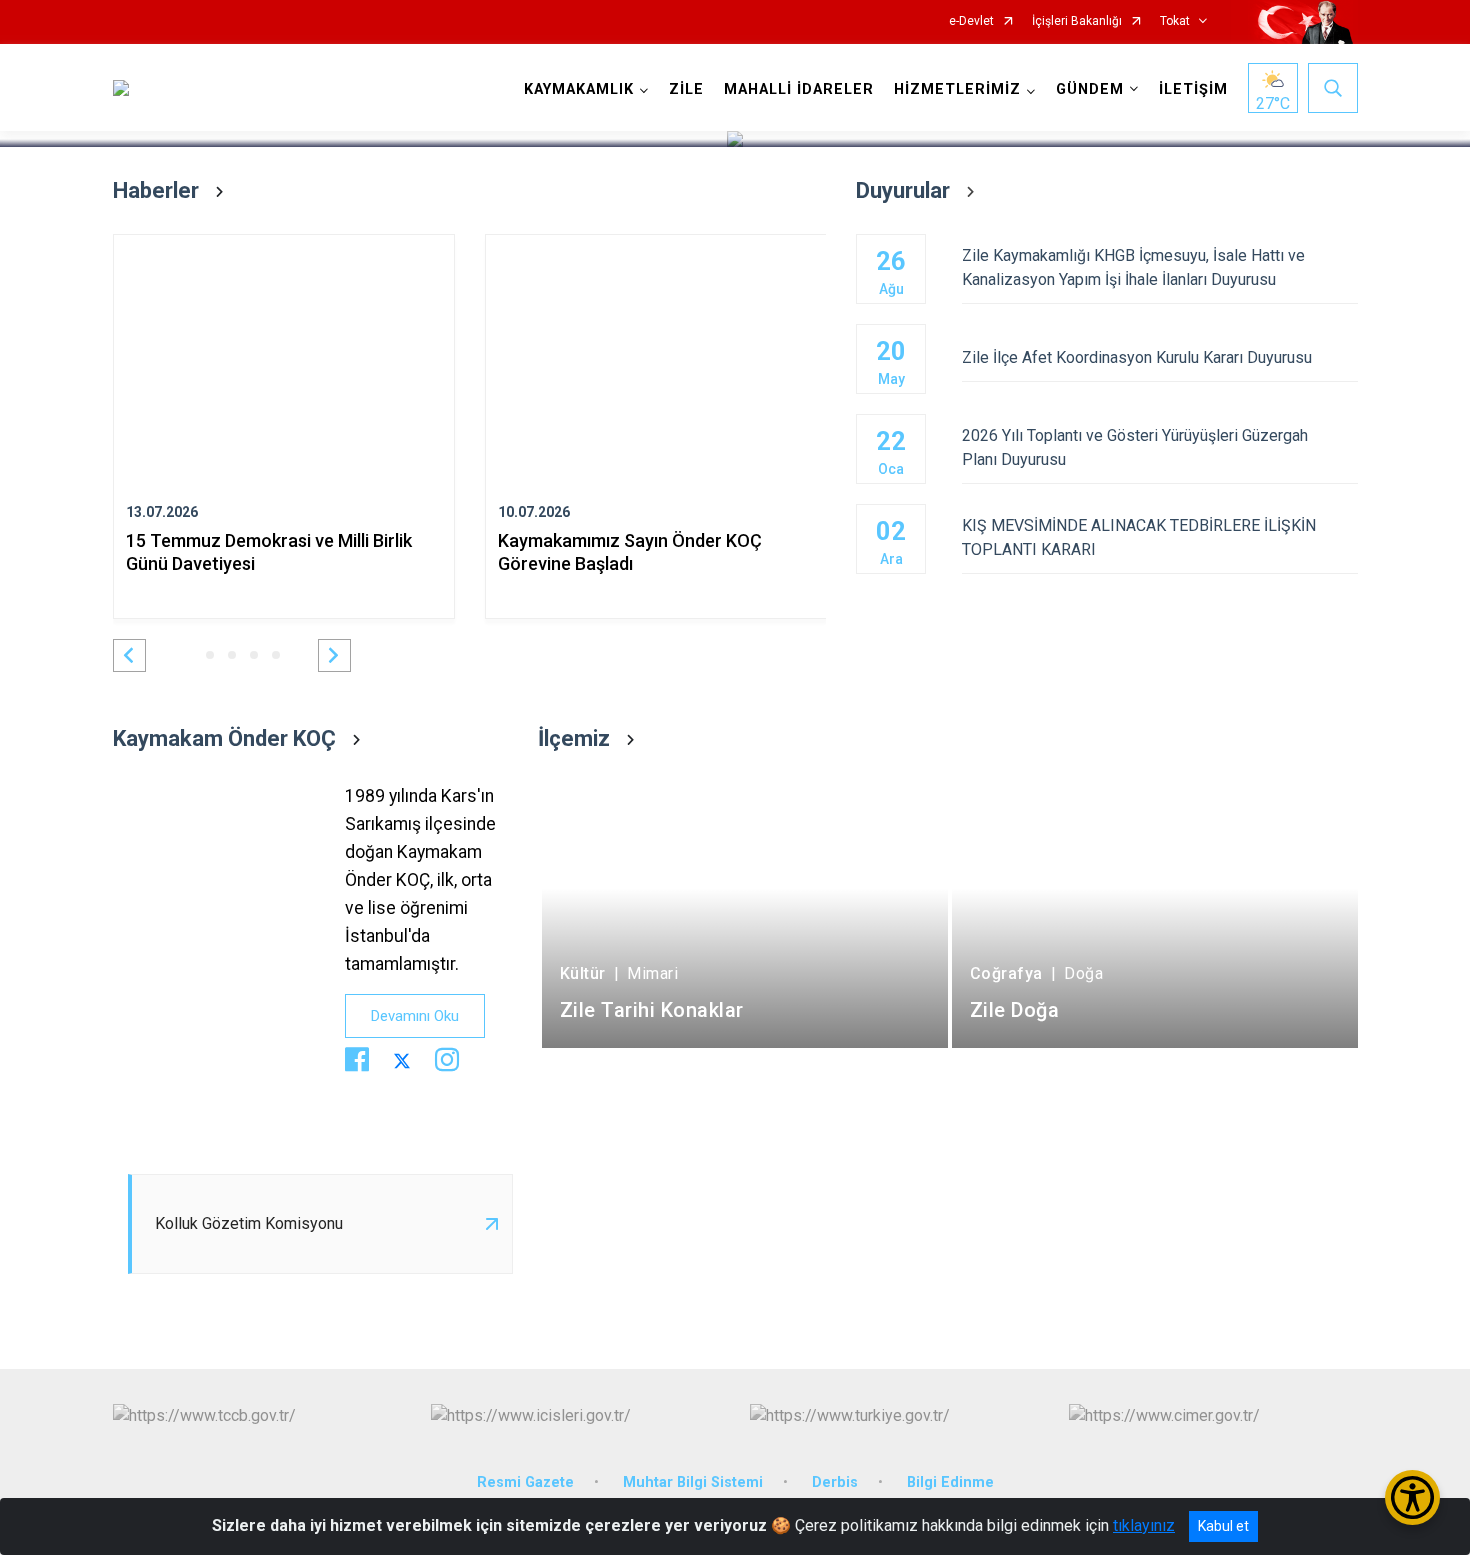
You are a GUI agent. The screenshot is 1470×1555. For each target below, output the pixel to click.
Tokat (1175, 21)
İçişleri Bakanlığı (1077, 21)
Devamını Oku (415, 1016)
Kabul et (1223, 1526)
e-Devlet (971, 21)
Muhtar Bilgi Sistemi (693, 1482)
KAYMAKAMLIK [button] (579, 89)
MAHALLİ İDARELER (799, 89)
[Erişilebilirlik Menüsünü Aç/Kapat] (1412, 1497)
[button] (129, 655)
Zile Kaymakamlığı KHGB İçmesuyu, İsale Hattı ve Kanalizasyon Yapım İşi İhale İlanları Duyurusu (1133, 267)
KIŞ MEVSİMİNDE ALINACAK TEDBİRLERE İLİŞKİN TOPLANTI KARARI (1139, 537)
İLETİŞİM (1193, 89)
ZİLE (686, 89)
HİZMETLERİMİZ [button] (957, 89)
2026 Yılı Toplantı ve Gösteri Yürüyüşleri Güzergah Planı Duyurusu (1135, 447)
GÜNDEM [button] (1090, 89)
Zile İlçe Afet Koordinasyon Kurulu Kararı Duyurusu (1137, 357)
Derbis (835, 1482)
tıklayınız (1144, 1525)
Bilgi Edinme (950, 1482)
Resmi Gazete (525, 1482)
